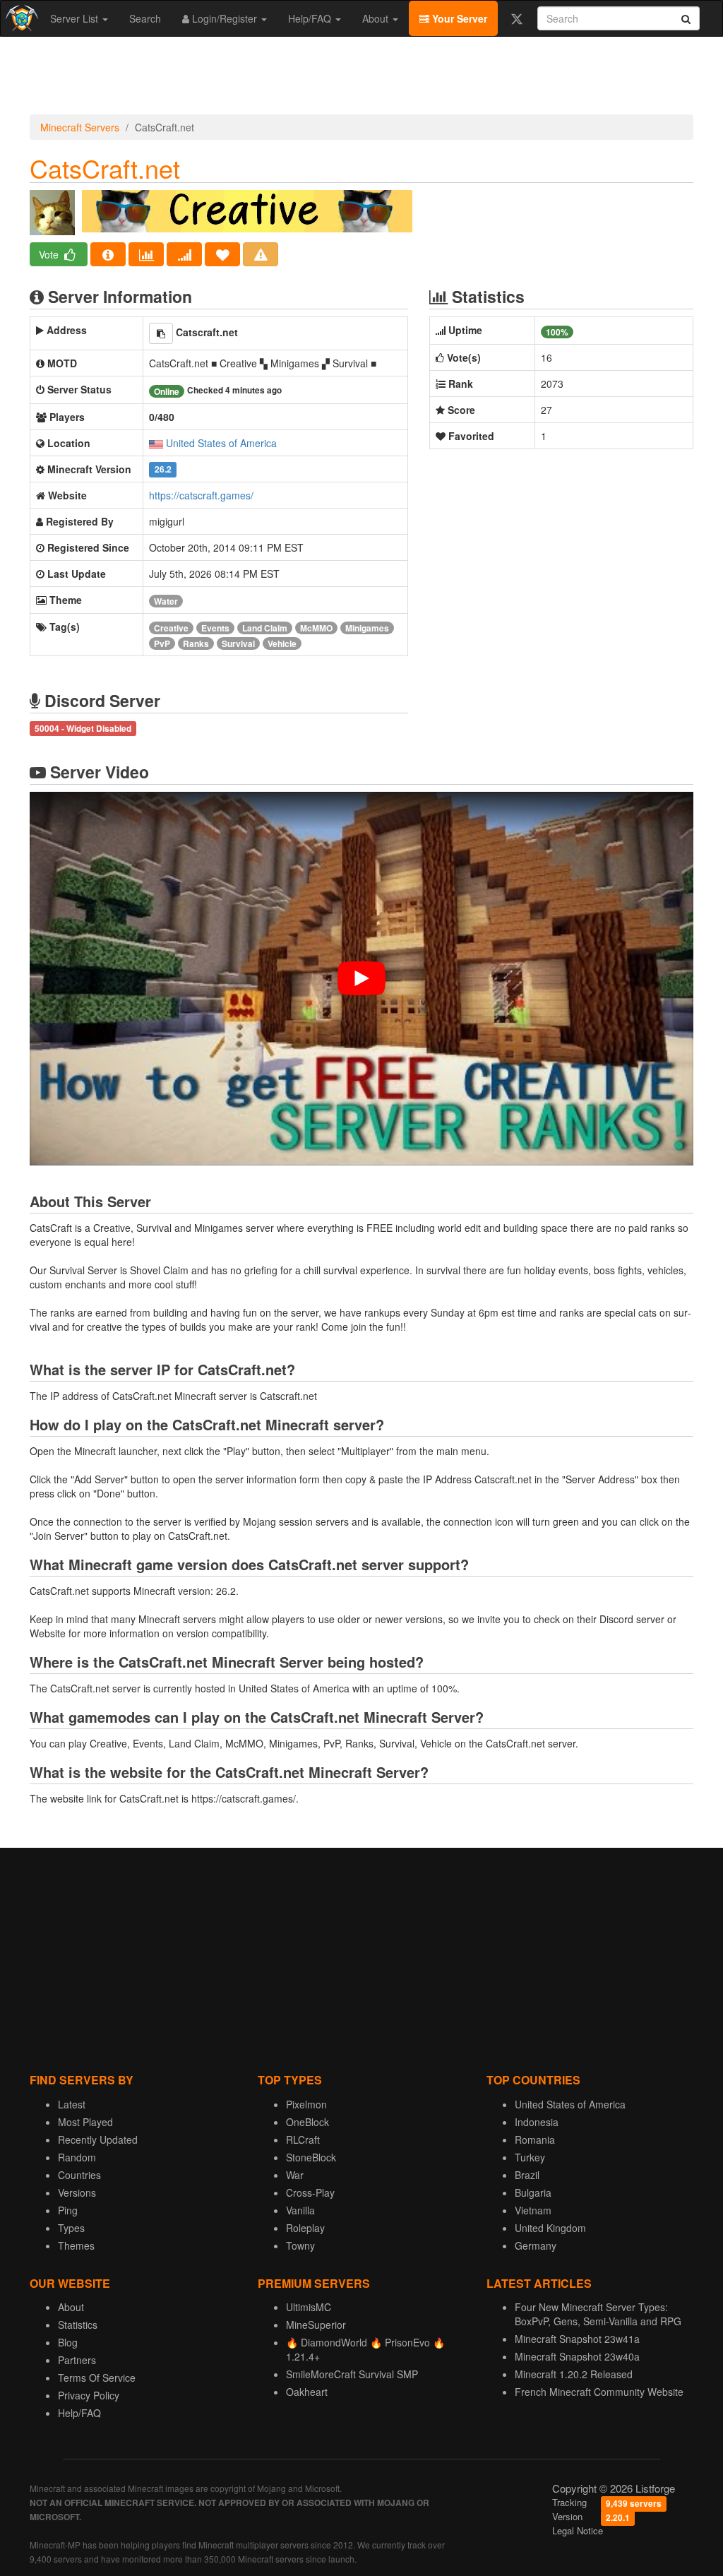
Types (71, 2228)
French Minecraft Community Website (599, 2392)
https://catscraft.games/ (201, 495)
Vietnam (533, 2210)
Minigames (367, 628)
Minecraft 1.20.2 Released (574, 2374)
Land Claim (265, 628)
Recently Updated (98, 2139)
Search (145, 18)
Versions (77, 2192)
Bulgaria (533, 2192)
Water (166, 601)
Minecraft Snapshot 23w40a (577, 2356)
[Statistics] (146, 254)
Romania (535, 2139)
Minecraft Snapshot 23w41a (577, 2339)
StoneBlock (311, 2157)
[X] (516, 18)
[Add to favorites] (222, 254)
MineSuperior (316, 2325)
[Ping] (184, 254)
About (377, 18)
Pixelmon (306, 2104)
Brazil (527, 2175)
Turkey (530, 2157)
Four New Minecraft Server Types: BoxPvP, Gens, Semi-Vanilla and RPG (598, 2314)
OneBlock (307, 2122)
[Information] (108, 254)
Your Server (458, 18)
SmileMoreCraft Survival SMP (352, 2374)
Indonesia (537, 2122)
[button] (161, 333)
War (295, 2175)
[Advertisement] (361, 79)
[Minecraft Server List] (20, 18)
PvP (162, 643)
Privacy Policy (89, 2395)
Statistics (78, 2325)
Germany (536, 2245)
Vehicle (282, 643)
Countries (79, 2175)
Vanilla (300, 2210)
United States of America (221, 443)
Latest (72, 2104)
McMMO (316, 628)
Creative (171, 628)
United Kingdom (550, 2228)
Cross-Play (310, 2192)
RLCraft (303, 2139)
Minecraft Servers (80, 127)
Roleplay (305, 2228)
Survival (238, 643)
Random (77, 2157)
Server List (76, 18)
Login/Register (225, 18)
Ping (68, 2210)
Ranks (196, 643)
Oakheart (307, 2392)
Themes (76, 2245)
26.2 (163, 470)
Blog (68, 2342)
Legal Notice (578, 2530)
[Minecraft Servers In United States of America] (156, 443)
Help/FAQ (311, 18)
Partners (77, 2360)
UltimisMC (309, 2307)
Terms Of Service (97, 2378)
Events (215, 628)
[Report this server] (261, 254)
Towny (300, 2245)
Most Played (85, 2122)
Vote (50, 254)
